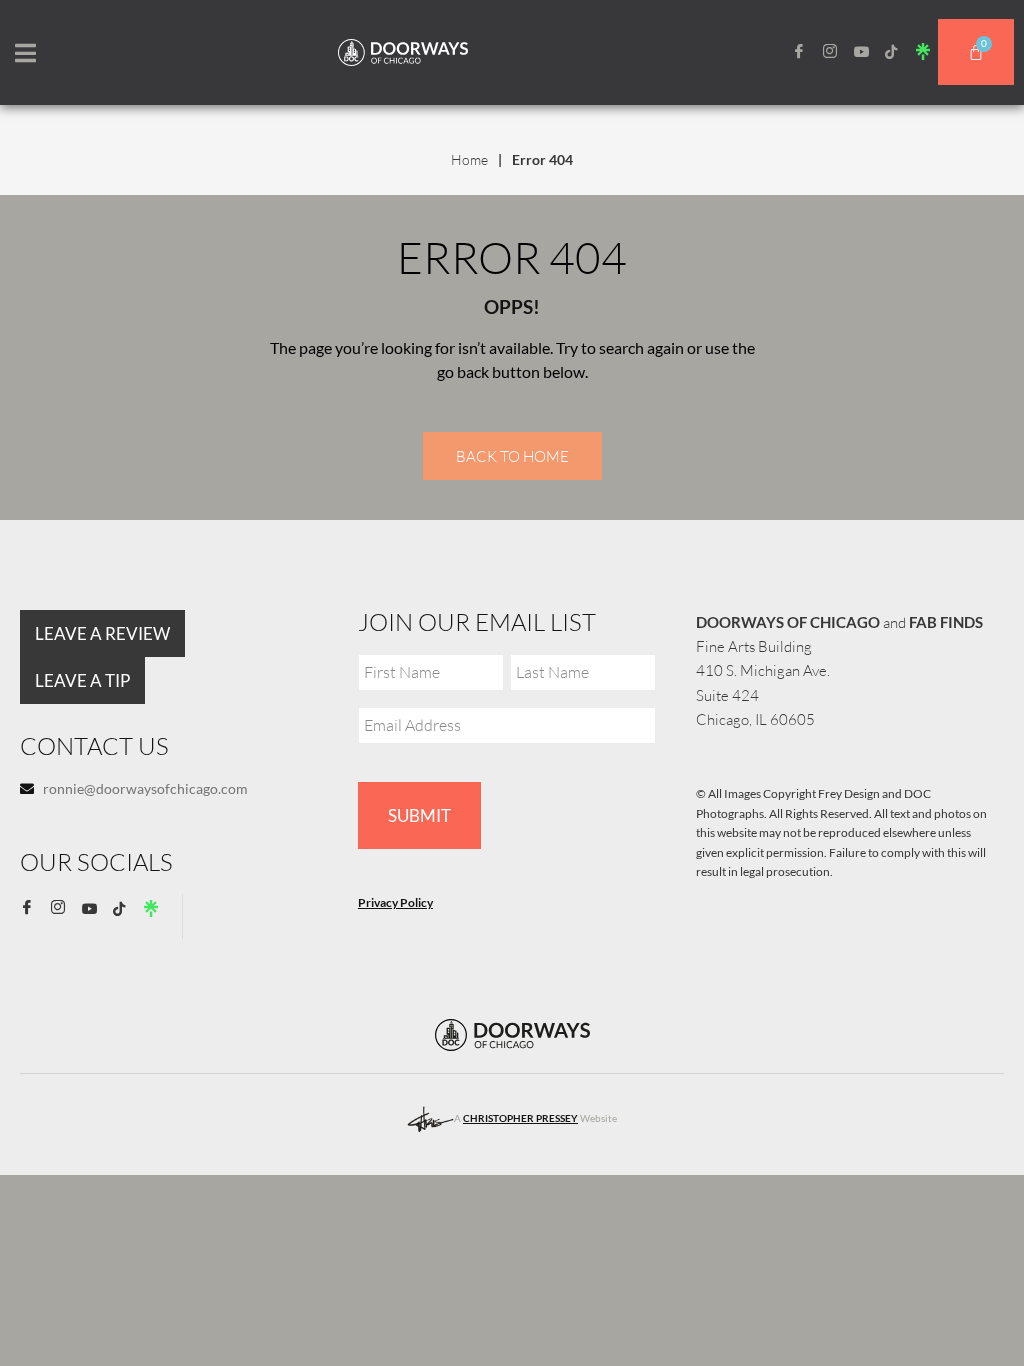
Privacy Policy (395, 902)
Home (469, 159)
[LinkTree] (930, 51)
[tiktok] (899, 51)
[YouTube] (868, 51)
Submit (419, 815)
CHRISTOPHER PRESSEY (520, 1118)
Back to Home (512, 456)
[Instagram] (837, 52)
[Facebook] (806, 52)
